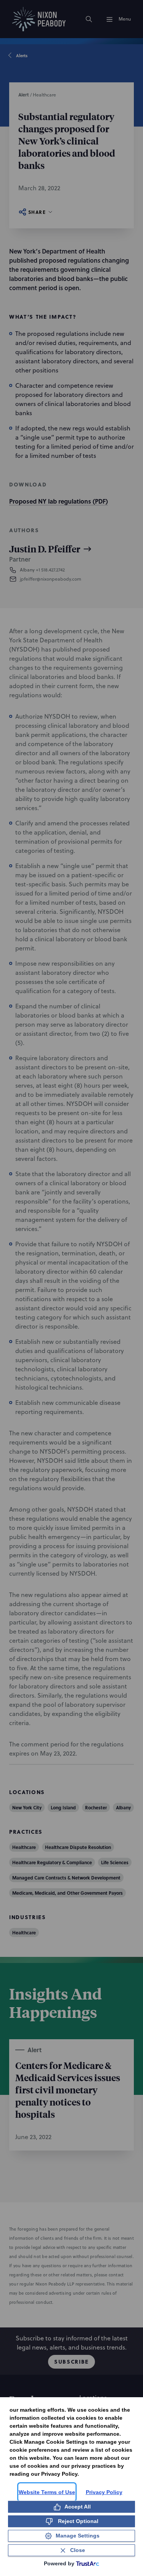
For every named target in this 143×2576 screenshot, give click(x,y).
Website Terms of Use (47, 2492)
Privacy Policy (104, 2492)
